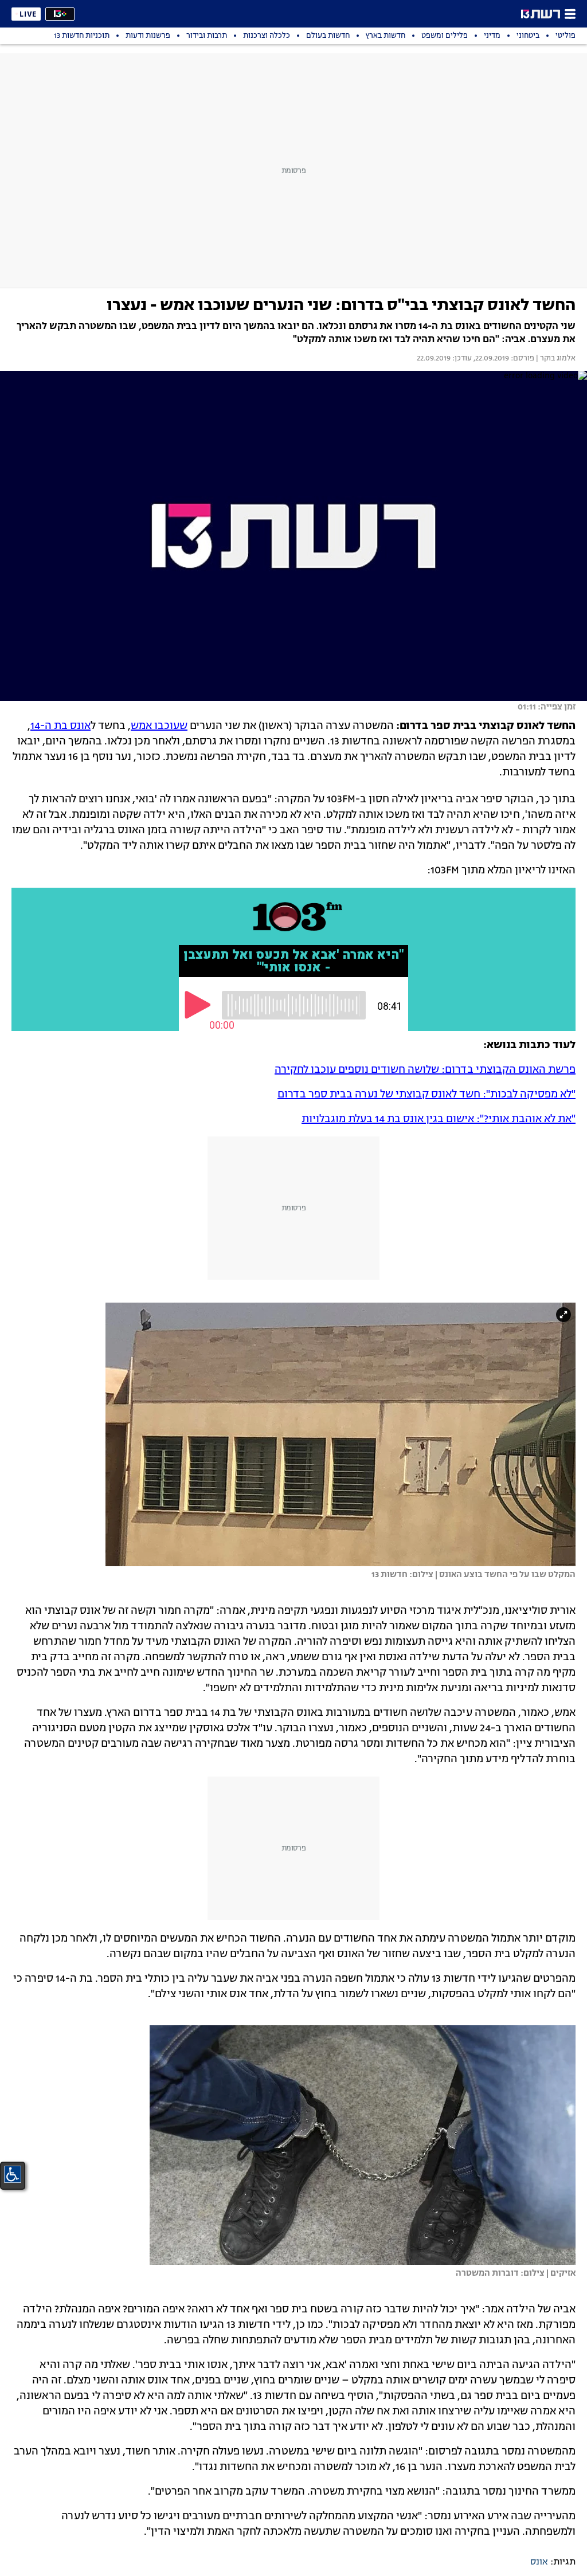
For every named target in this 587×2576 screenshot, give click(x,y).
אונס (539, 2562)
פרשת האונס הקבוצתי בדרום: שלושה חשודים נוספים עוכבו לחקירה (425, 1070)
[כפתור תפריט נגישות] (13, 2174)
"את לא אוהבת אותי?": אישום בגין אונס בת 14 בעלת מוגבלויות (439, 1119)
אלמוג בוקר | (555, 359)
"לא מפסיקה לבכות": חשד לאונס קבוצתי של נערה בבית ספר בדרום (426, 1095)
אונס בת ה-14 (60, 726)
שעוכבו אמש (159, 726)
